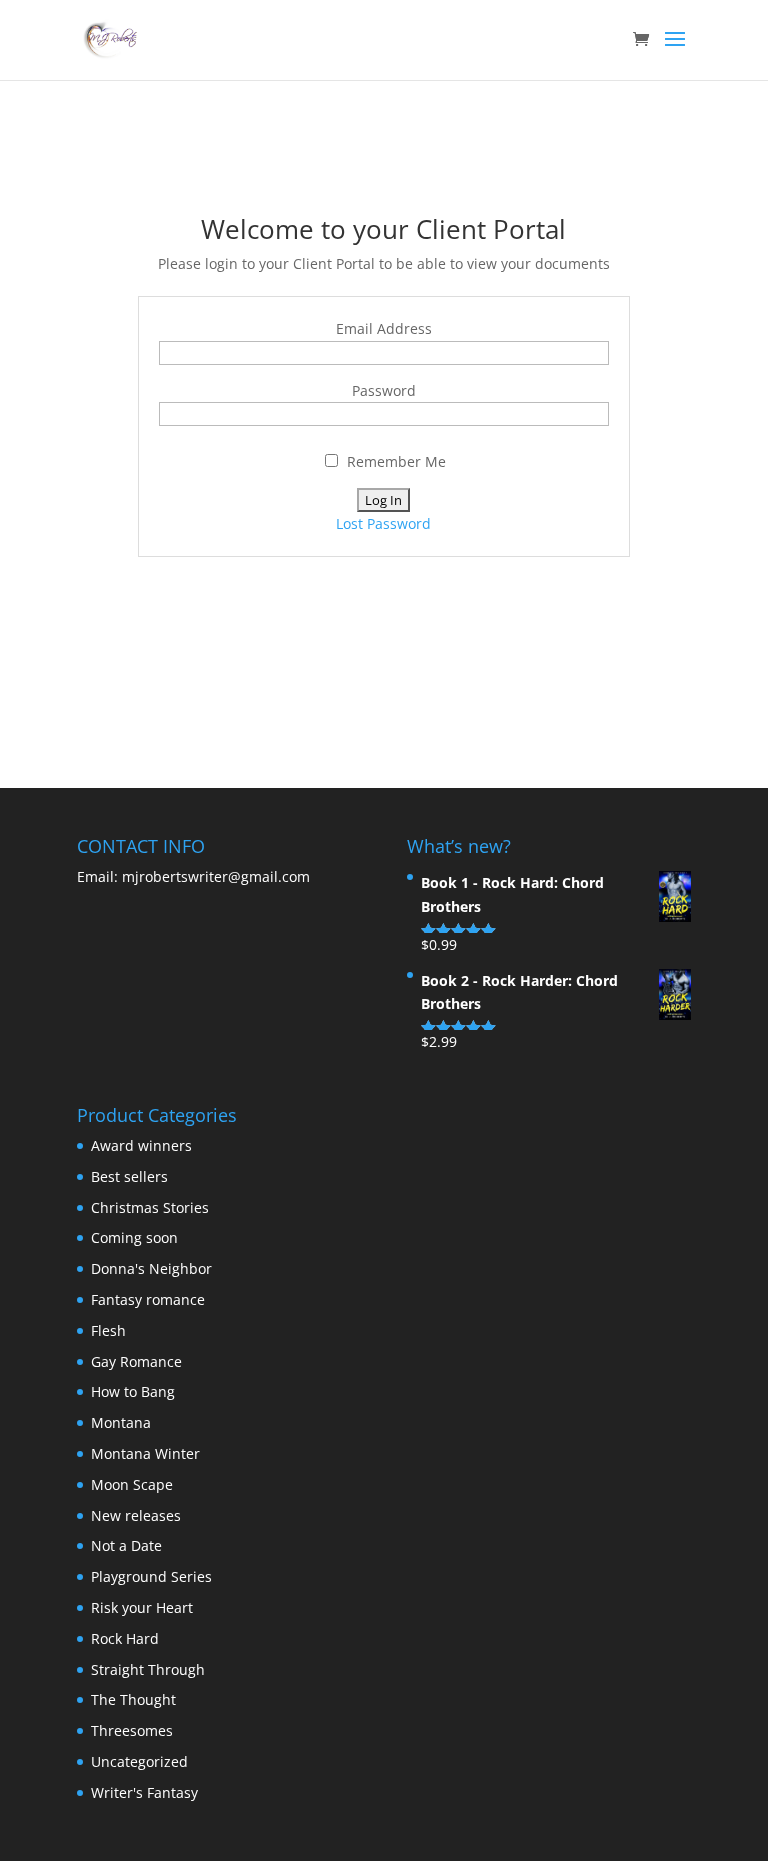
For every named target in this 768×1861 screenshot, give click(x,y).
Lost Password (383, 523)
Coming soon (134, 1237)
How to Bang (133, 1391)
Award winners (141, 1145)
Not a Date (126, 1545)
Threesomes (132, 1730)
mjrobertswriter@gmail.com (214, 876)
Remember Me (394, 461)
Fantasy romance (148, 1299)
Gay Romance (136, 1361)
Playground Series (151, 1576)
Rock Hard (125, 1638)
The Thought (133, 1699)
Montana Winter (145, 1453)
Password (384, 390)
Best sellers (129, 1176)
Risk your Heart (142, 1607)
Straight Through (148, 1669)
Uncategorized (139, 1761)
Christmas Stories (150, 1207)
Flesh (108, 1330)
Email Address (384, 328)
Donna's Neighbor (151, 1268)
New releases (136, 1515)
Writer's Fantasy (144, 1792)
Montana (121, 1422)
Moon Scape (132, 1484)
